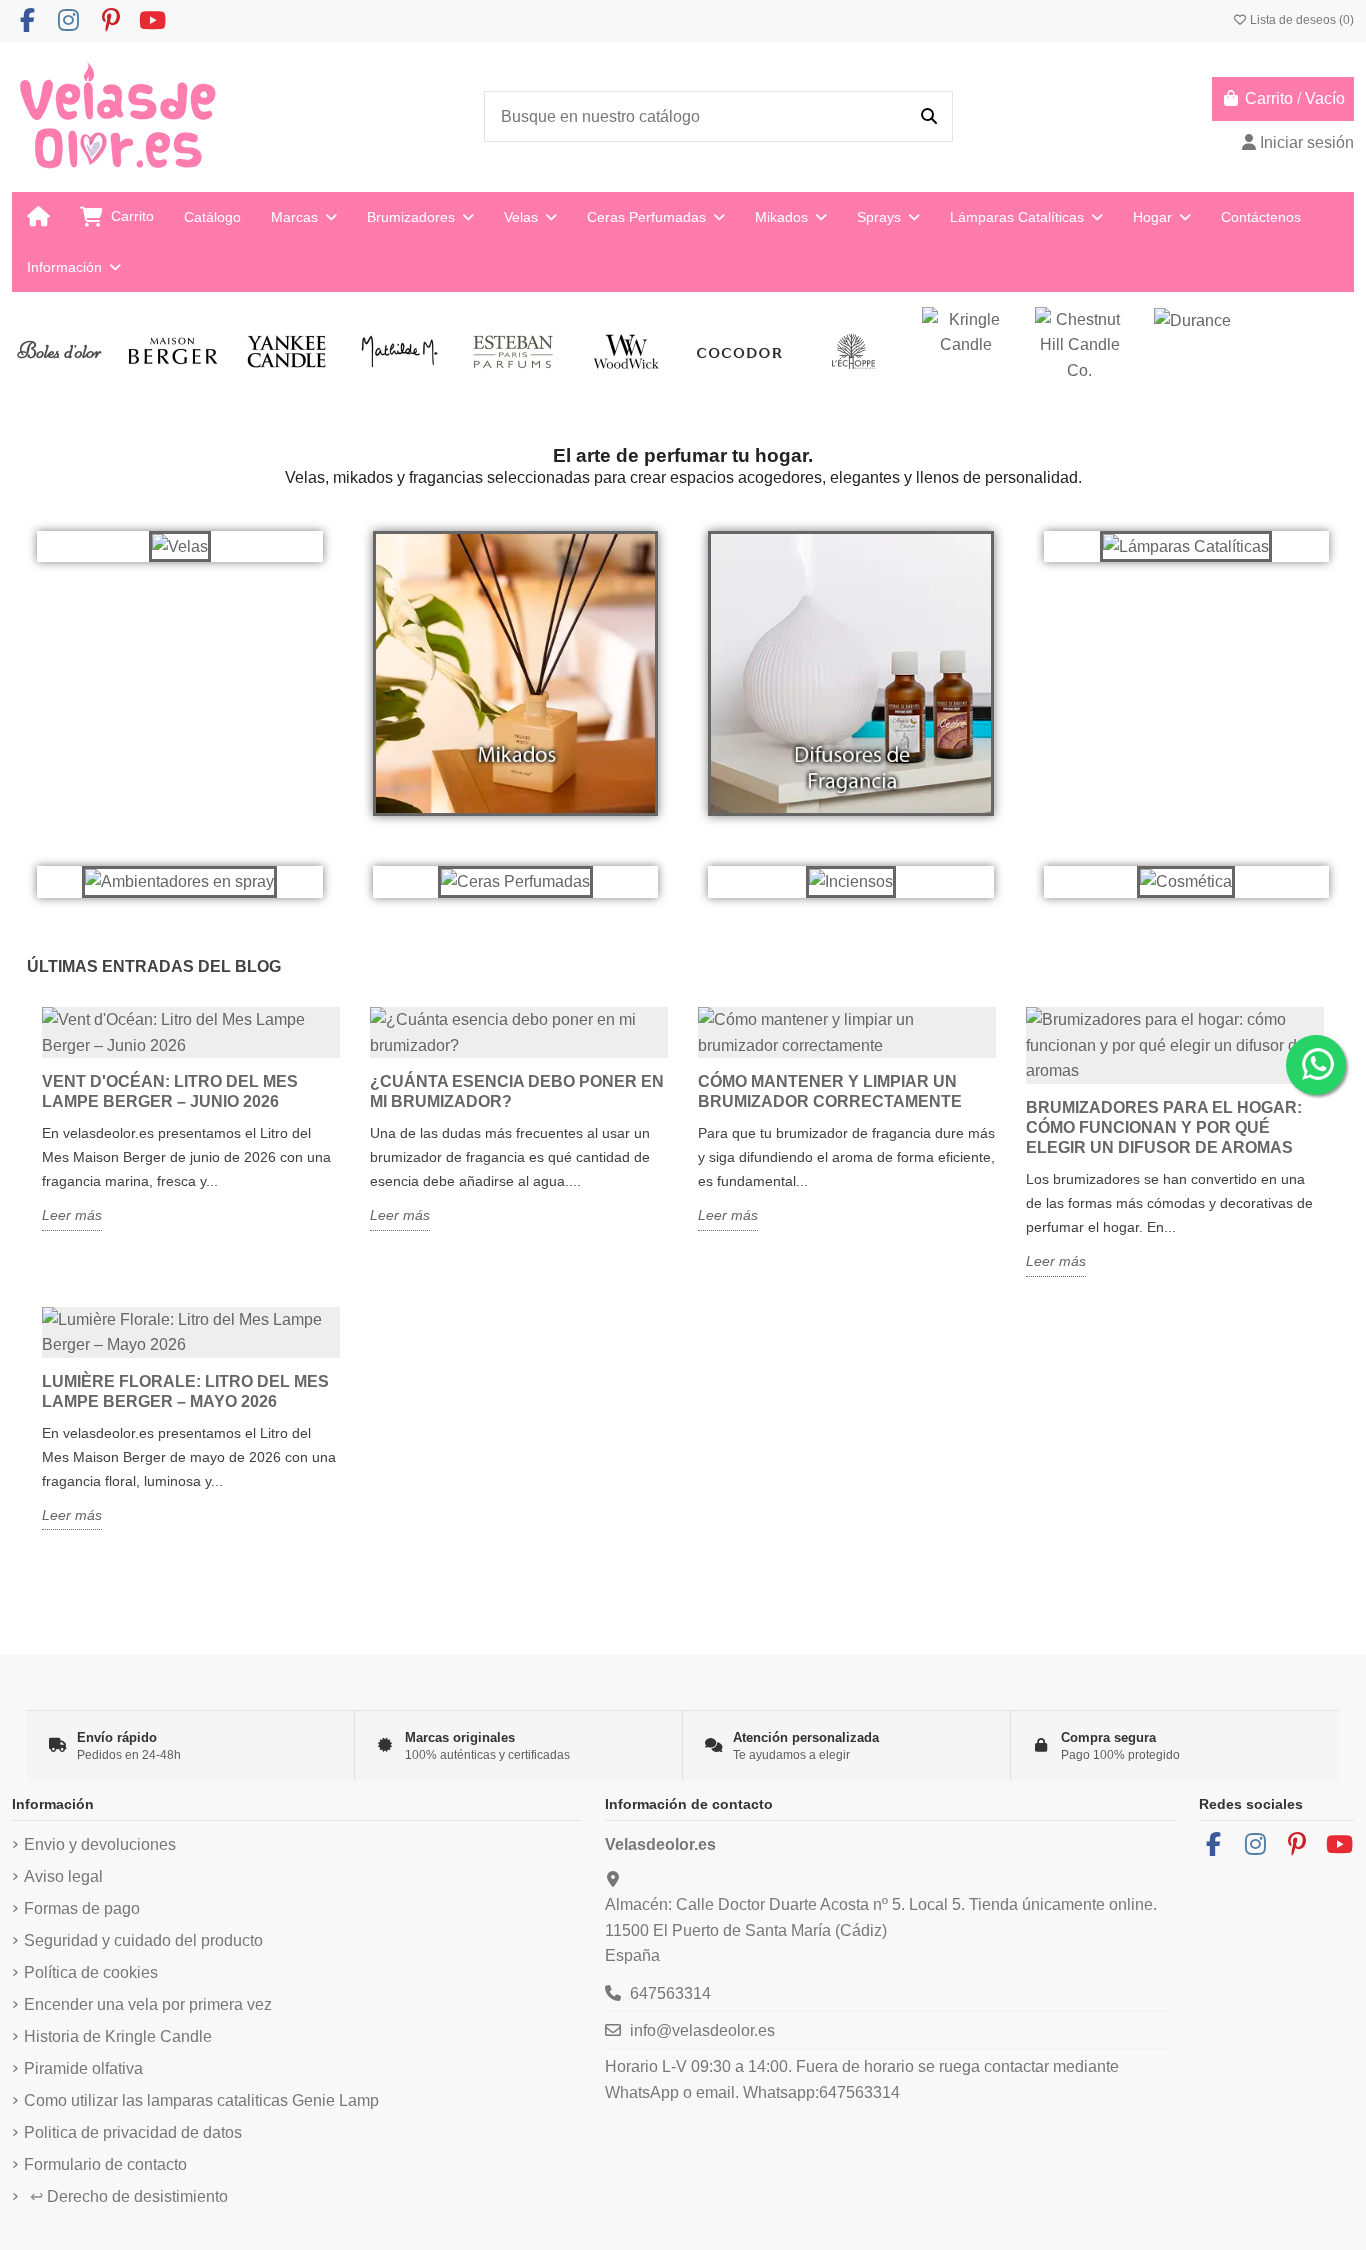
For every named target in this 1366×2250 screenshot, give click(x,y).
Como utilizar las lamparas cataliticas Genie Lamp (201, 2100)
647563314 (670, 1993)
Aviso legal (63, 1876)
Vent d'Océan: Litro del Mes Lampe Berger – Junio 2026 (170, 1091)
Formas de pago (82, 1908)
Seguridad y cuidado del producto (143, 1940)
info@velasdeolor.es (702, 2030)
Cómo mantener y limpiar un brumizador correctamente (830, 1091)
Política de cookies (91, 1972)
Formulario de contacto (105, 2164)
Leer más (72, 1215)
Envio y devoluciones (100, 1844)
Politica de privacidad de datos (133, 2132)
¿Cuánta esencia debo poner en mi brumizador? (517, 1091)
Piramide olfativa (83, 2068)
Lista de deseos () (1300, 20)
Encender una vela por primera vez (148, 2004)
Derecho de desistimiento (129, 2196)
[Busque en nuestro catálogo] (929, 117)
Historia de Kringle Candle (118, 2036)
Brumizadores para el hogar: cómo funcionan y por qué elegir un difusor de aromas (1164, 1127)
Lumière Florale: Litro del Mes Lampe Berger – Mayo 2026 (185, 1391)
